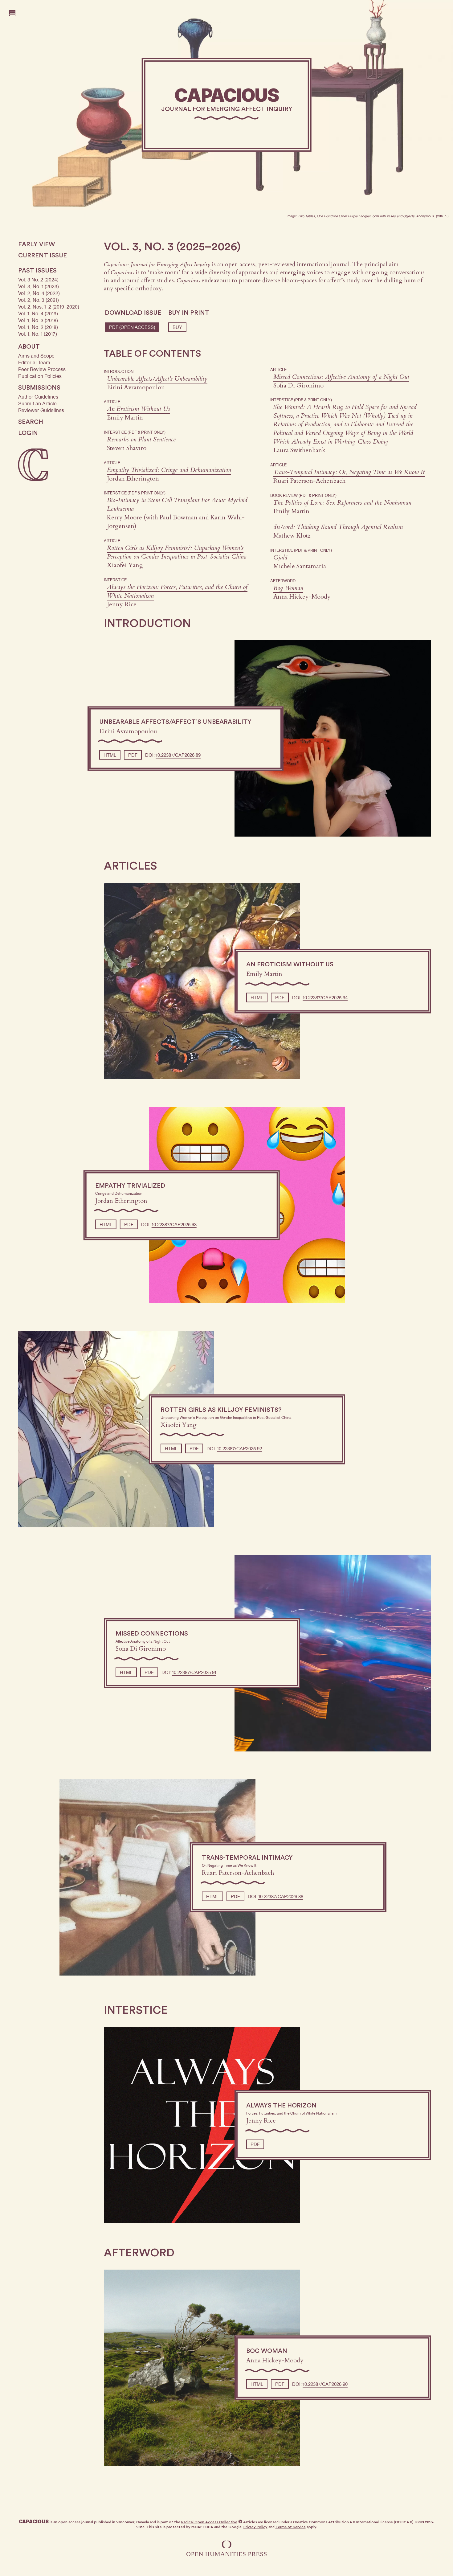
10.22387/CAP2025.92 (239, 1448)
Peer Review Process (42, 369)
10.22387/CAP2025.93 (174, 1224)
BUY (177, 327)
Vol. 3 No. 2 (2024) (38, 280)
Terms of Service (291, 2527)
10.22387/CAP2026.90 (325, 2384)
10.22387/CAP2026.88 (281, 1897)
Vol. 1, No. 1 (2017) (38, 334)
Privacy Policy (255, 2527)
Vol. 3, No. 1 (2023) (39, 287)
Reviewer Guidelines (41, 410)
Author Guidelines (38, 397)
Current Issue (43, 256)
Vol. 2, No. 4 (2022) (39, 293)
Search (31, 422)
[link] (227, 105)
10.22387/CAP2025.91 (194, 1673)
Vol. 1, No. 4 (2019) (38, 314)
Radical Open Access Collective (209, 2522)
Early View (37, 244)
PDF (132, 327)
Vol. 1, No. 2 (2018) (38, 327)
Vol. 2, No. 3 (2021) (39, 300)
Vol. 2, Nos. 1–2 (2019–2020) (49, 307)
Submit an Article (37, 404)
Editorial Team (34, 363)
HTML (110, 755)
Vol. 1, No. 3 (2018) (38, 320)
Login (28, 433)
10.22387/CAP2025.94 (325, 997)
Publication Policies (40, 376)
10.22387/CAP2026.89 (178, 755)
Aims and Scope (36, 356)
